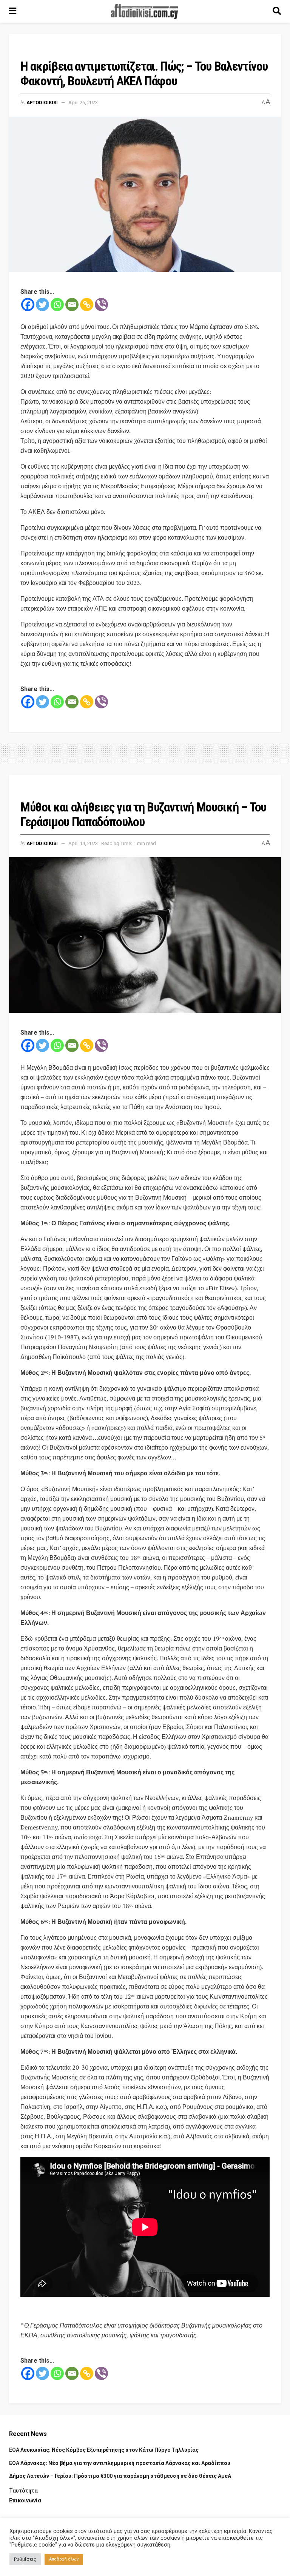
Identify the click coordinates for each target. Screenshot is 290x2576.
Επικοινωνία (25, 2500)
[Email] (72, 305)
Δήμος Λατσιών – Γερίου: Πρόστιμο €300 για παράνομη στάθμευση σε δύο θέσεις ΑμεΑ (120, 2476)
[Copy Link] (87, 305)
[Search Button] (277, 11)
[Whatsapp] (57, 305)
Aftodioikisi (42, 103)
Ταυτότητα (23, 2491)
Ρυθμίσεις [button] (25, 2559)
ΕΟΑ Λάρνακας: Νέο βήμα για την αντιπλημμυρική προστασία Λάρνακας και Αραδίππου (120, 2463)
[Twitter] (42, 305)
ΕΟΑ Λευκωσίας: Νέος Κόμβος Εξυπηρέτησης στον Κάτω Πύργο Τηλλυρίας (104, 2450)
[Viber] (101, 305)
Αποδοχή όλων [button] (64, 2559)
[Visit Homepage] (145, 11)
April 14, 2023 (83, 843)
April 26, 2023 (83, 103)
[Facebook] (28, 305)
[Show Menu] (13, 11)
